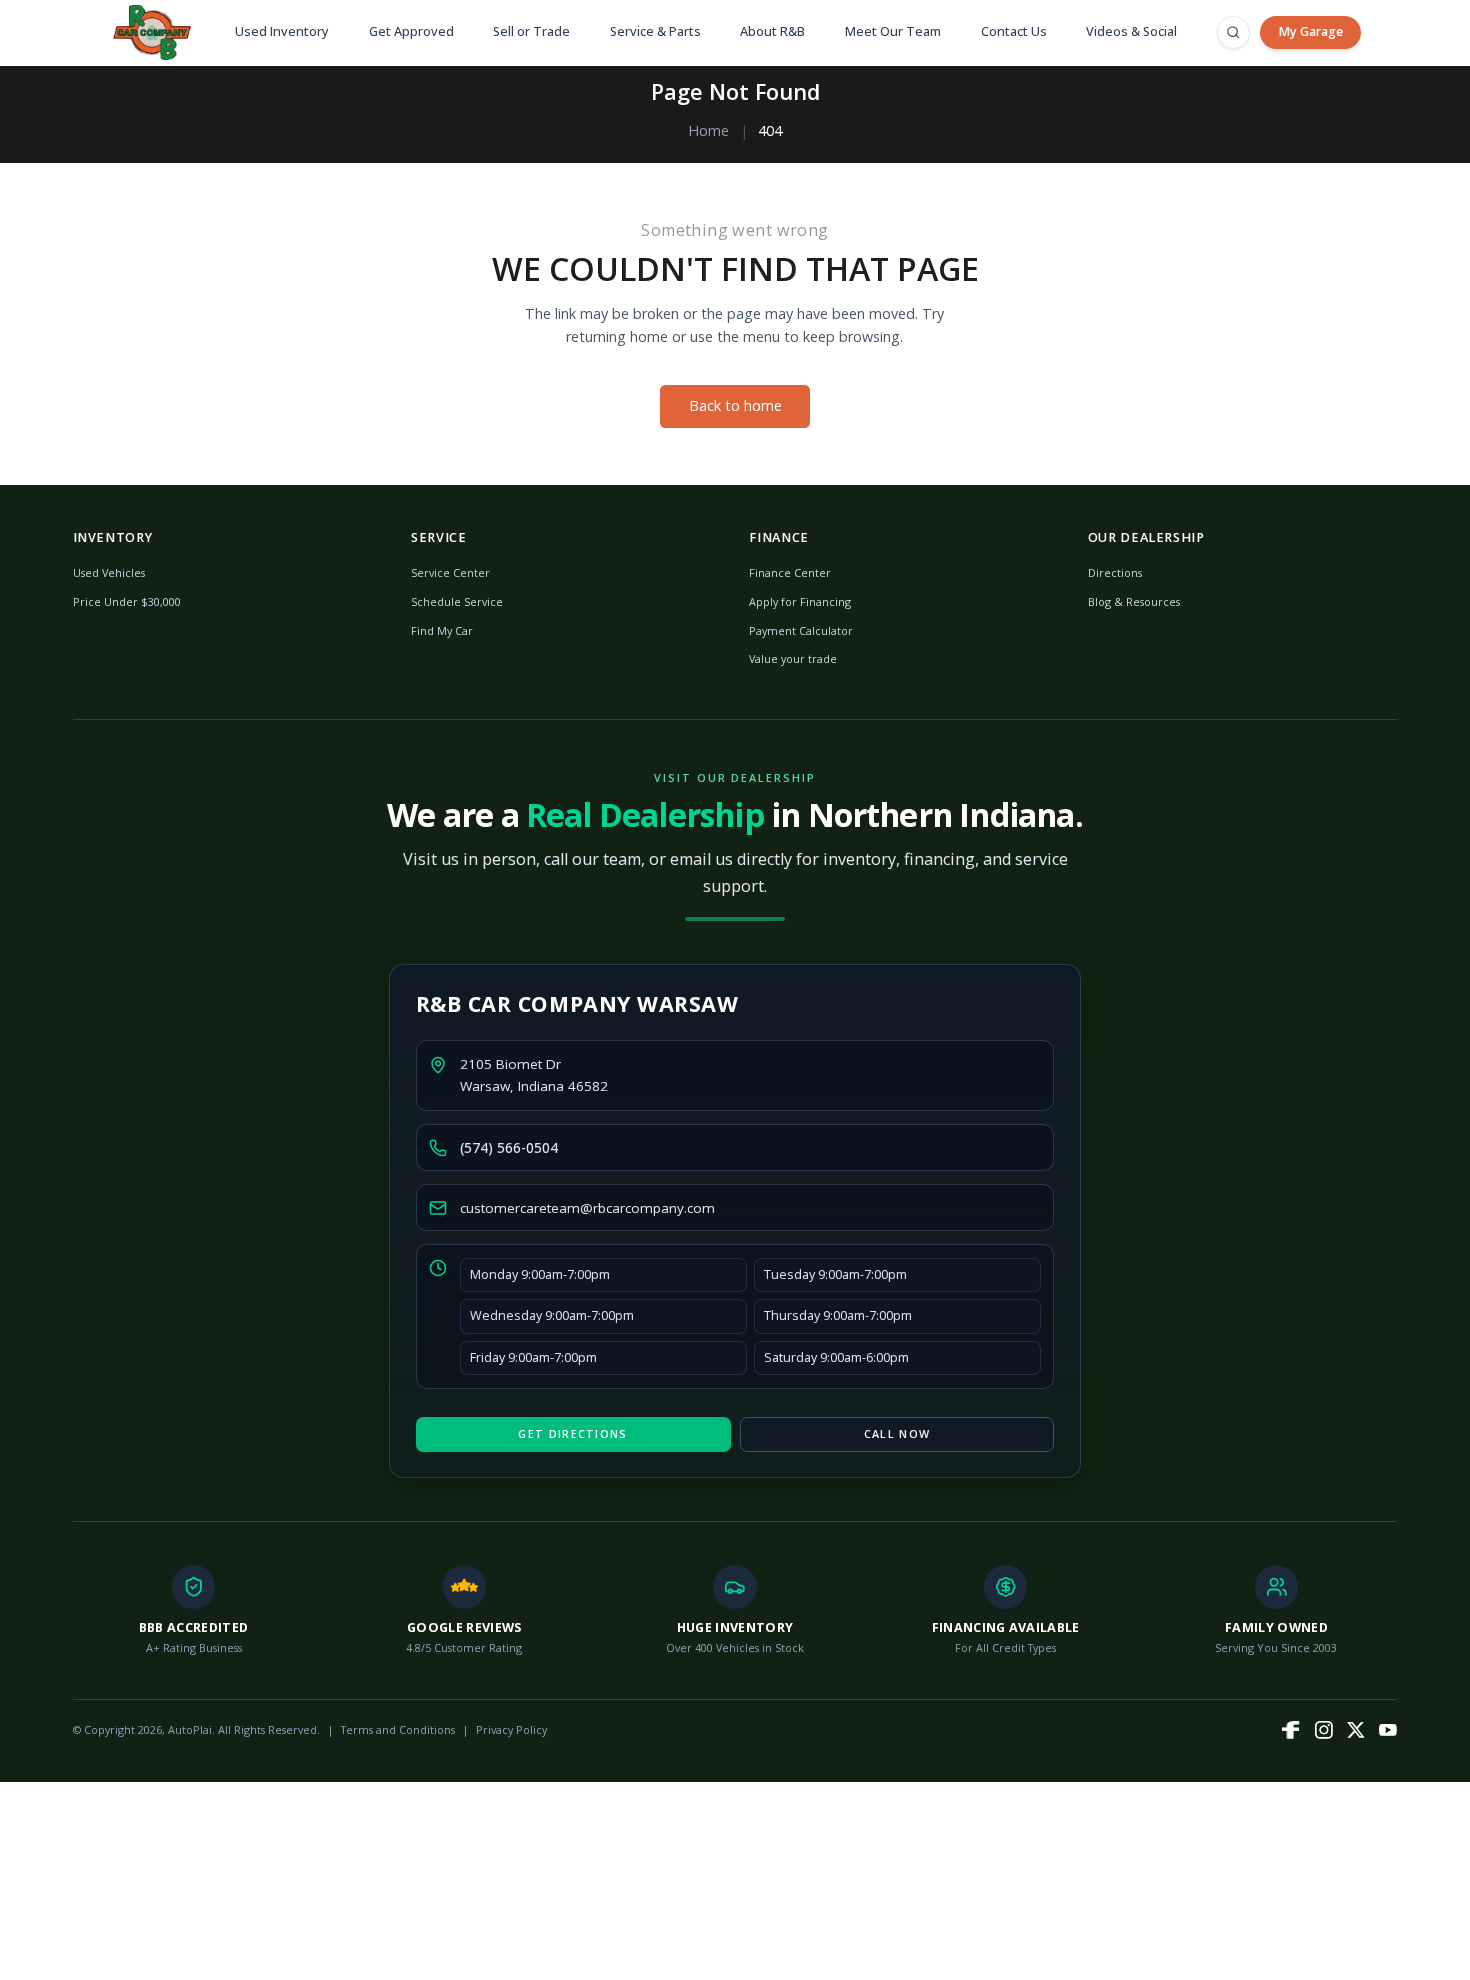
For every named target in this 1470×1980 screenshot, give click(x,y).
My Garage (1310, 31)
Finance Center (790, 572)
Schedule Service (457, 601)
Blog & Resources (1134, 601)
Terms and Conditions (398, 1729)
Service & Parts (655, 31)
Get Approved (411, 31)
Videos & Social (1131, 31)
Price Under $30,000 (127, 601)
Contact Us (1014, 31)
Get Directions (572, 1433)
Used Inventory (282, 31)
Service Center (450, 572)
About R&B (772, 31)
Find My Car (442, 630)
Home (708, 130)
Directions (1115, 572)
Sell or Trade (531, 31)
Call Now (897, 1433)
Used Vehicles (109, 572)
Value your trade (793, 658)
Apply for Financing (800, 601)
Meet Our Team (893, 31)
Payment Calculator (801, 630)
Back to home (735, 405)
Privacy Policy (511, 1729)
